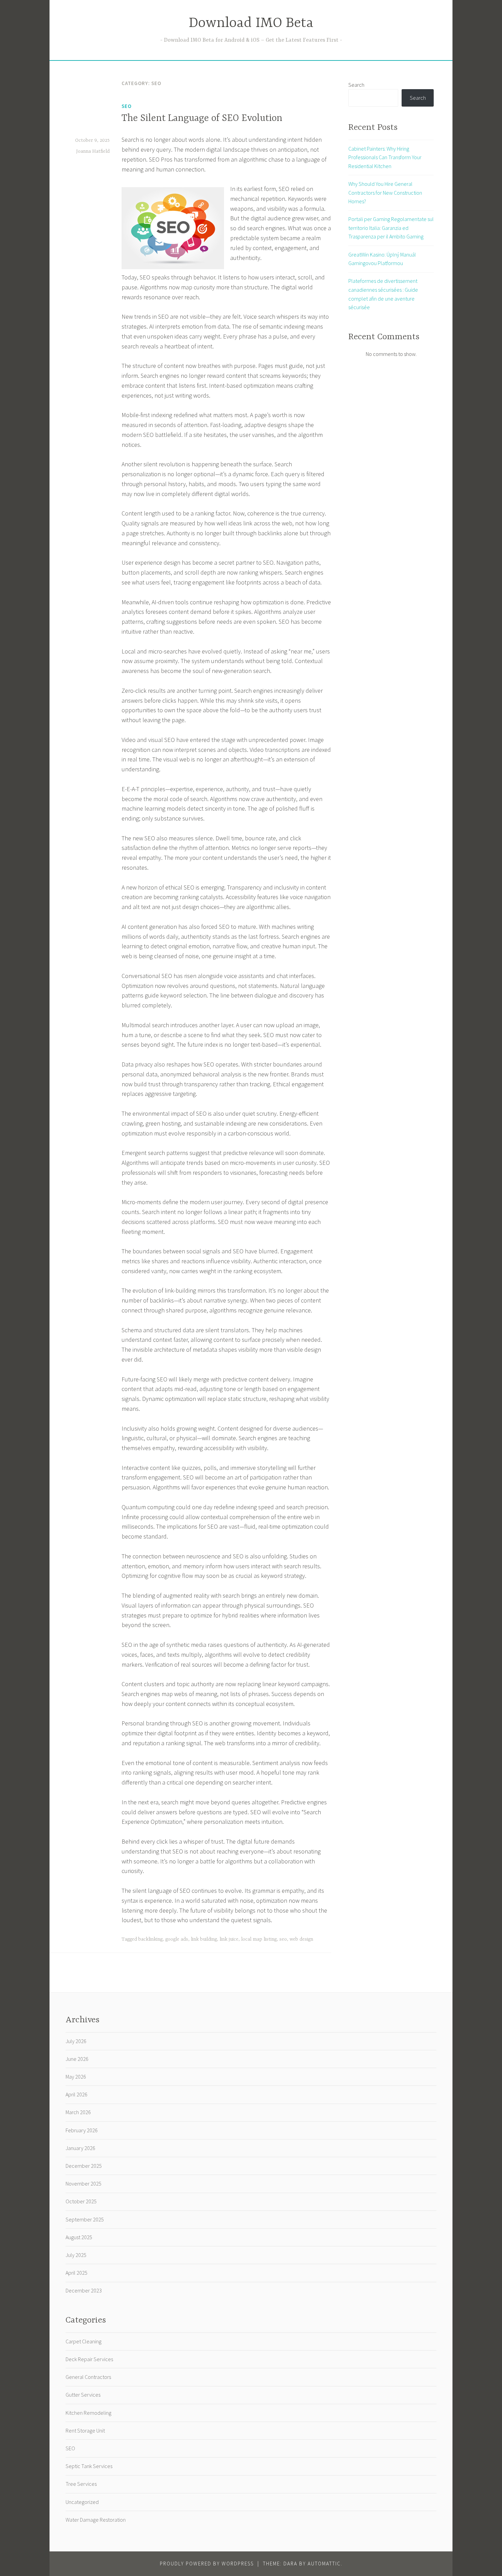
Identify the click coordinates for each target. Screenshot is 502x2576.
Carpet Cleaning (83, 2341)
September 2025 (85, 2219)
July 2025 (76, 2255)
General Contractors (88, 2377)
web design (301, 1939)
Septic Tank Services (89, 2466)
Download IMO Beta (251, 23)
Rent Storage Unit (85, 2430)
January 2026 (80, 2148)
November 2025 (83, 2184)
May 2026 (76, 2077)
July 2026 (76, 2041)
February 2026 (82, 2130)
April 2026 (76, 2094)
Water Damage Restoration (96, 2520)
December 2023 (84, 2290)
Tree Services (81, 2484)
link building (204, 1939)
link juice (229, 1939)
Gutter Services (83, 2395)
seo (283, 1939)
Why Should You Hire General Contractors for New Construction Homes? (385, 192)
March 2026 (78, 2112)
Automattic (324, 2564)
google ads (177, 1939)
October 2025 (81, 2201)
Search (356, 85)
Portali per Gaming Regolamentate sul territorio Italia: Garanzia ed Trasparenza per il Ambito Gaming (391, 228)
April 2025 (76, 2273)
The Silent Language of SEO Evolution (202, 119)
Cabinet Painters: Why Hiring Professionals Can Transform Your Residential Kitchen (385, 157)
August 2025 (79, 2237)
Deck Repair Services (89, 2359)
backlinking (150, 1939)
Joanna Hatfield (93, 151)
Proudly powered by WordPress (207, 2564)
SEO (127, 106)
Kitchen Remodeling (88, 2413)
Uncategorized (82, 2502)
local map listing (259, 1939)
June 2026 (77, 2059)
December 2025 (84, 2166)
